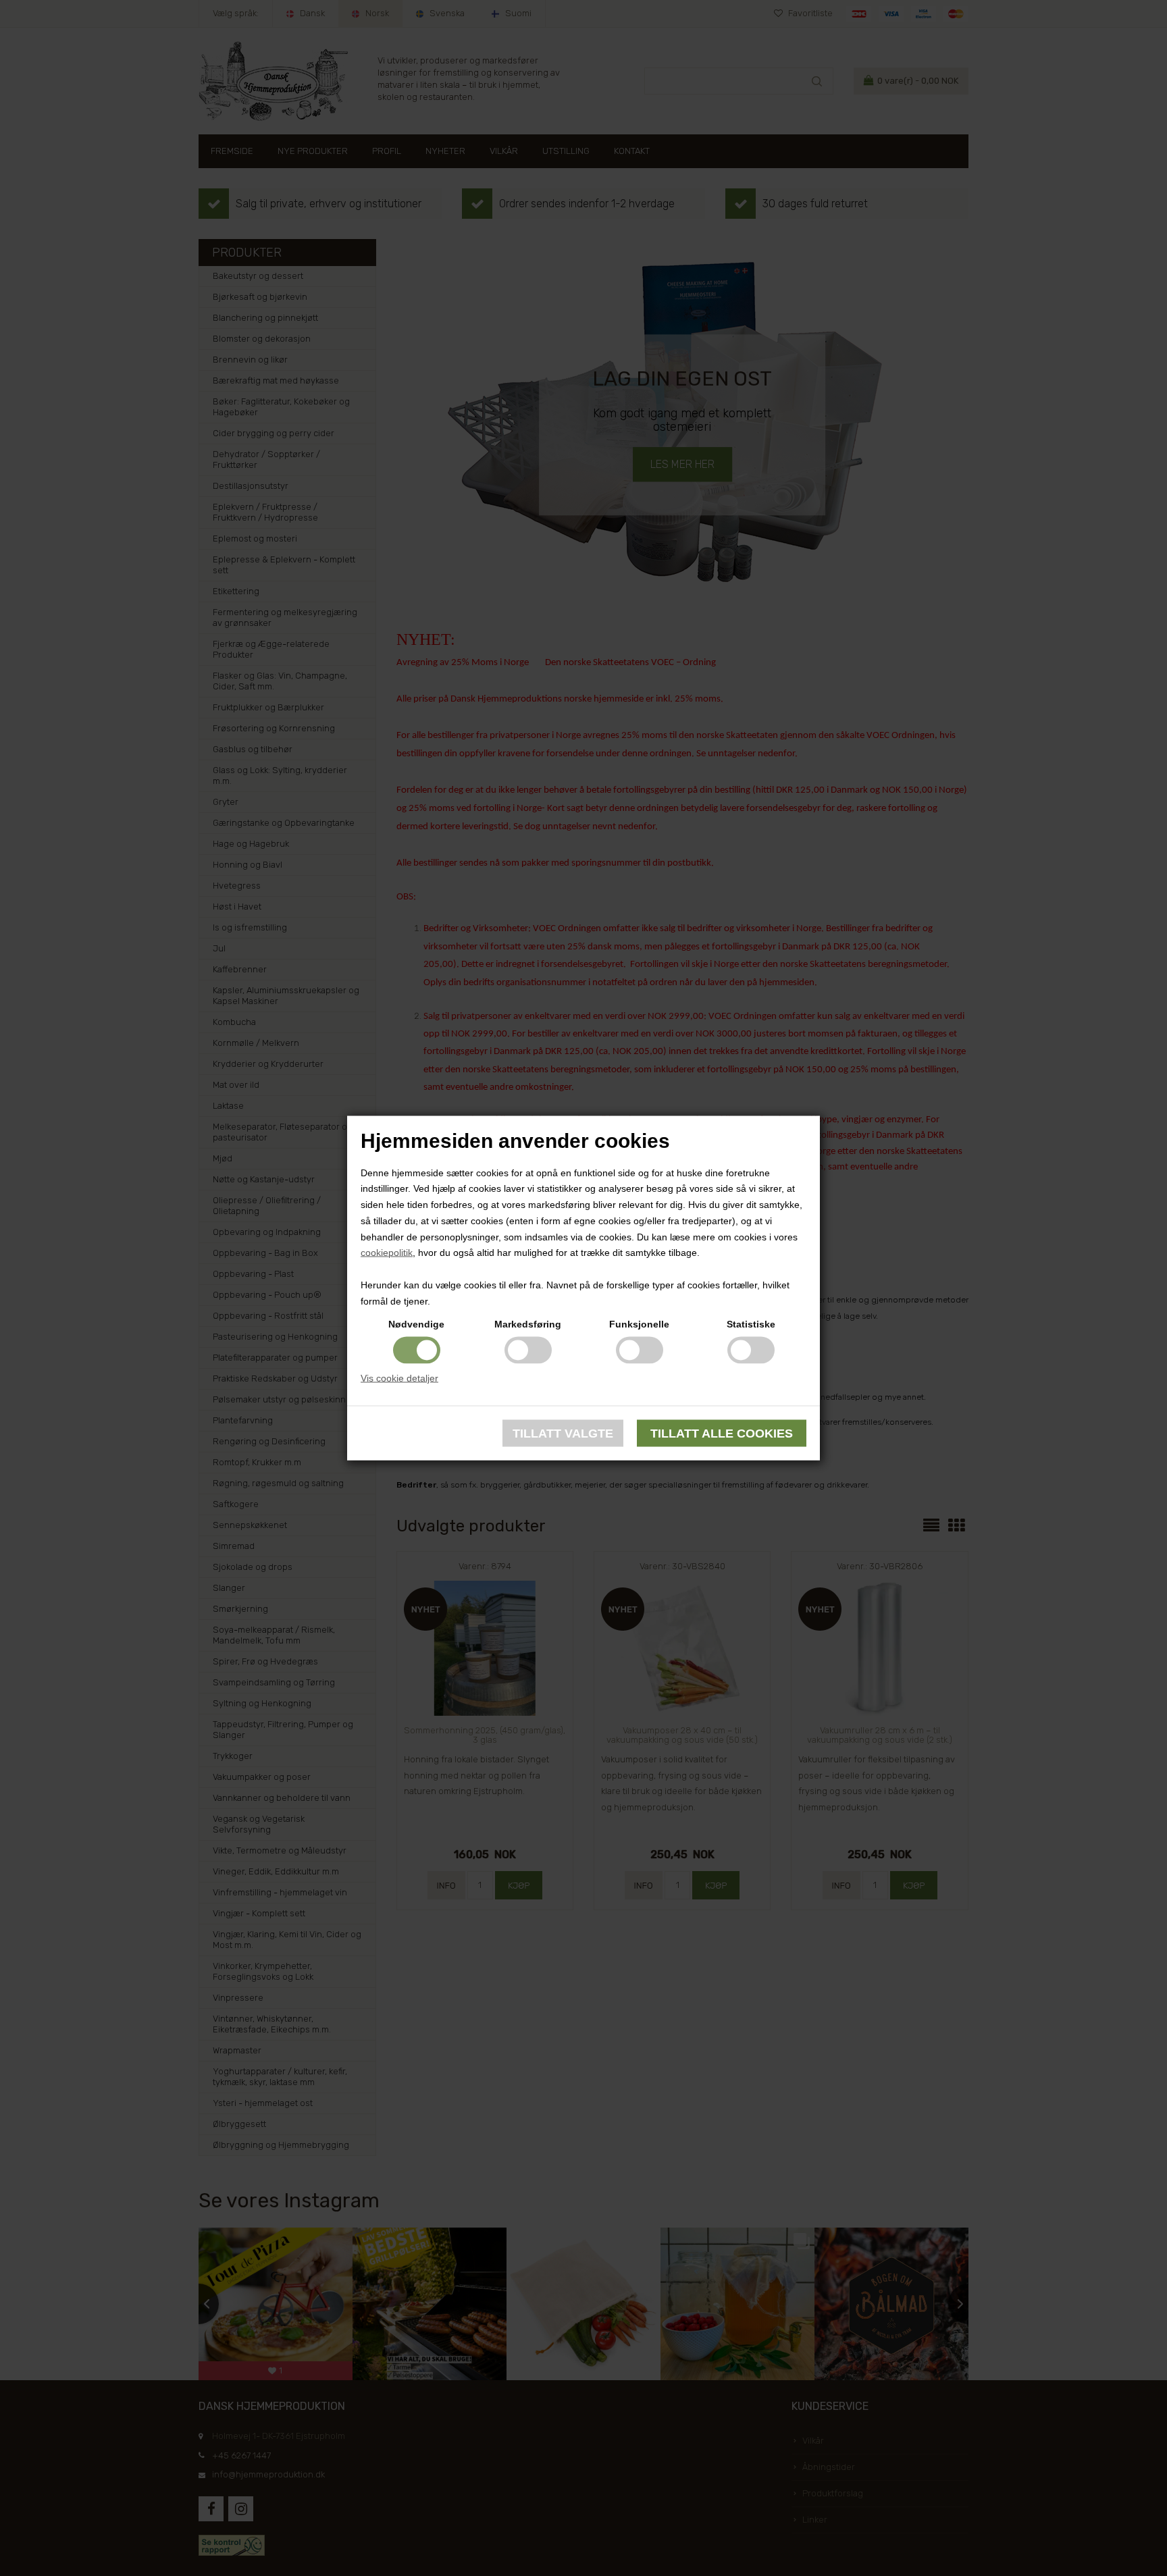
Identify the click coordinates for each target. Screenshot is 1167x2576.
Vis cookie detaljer (399, 1377)
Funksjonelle (639, 1323)
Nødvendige (416, 1323)
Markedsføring (528, 1323)
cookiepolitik (387, 1253)
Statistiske (751, 1323)
